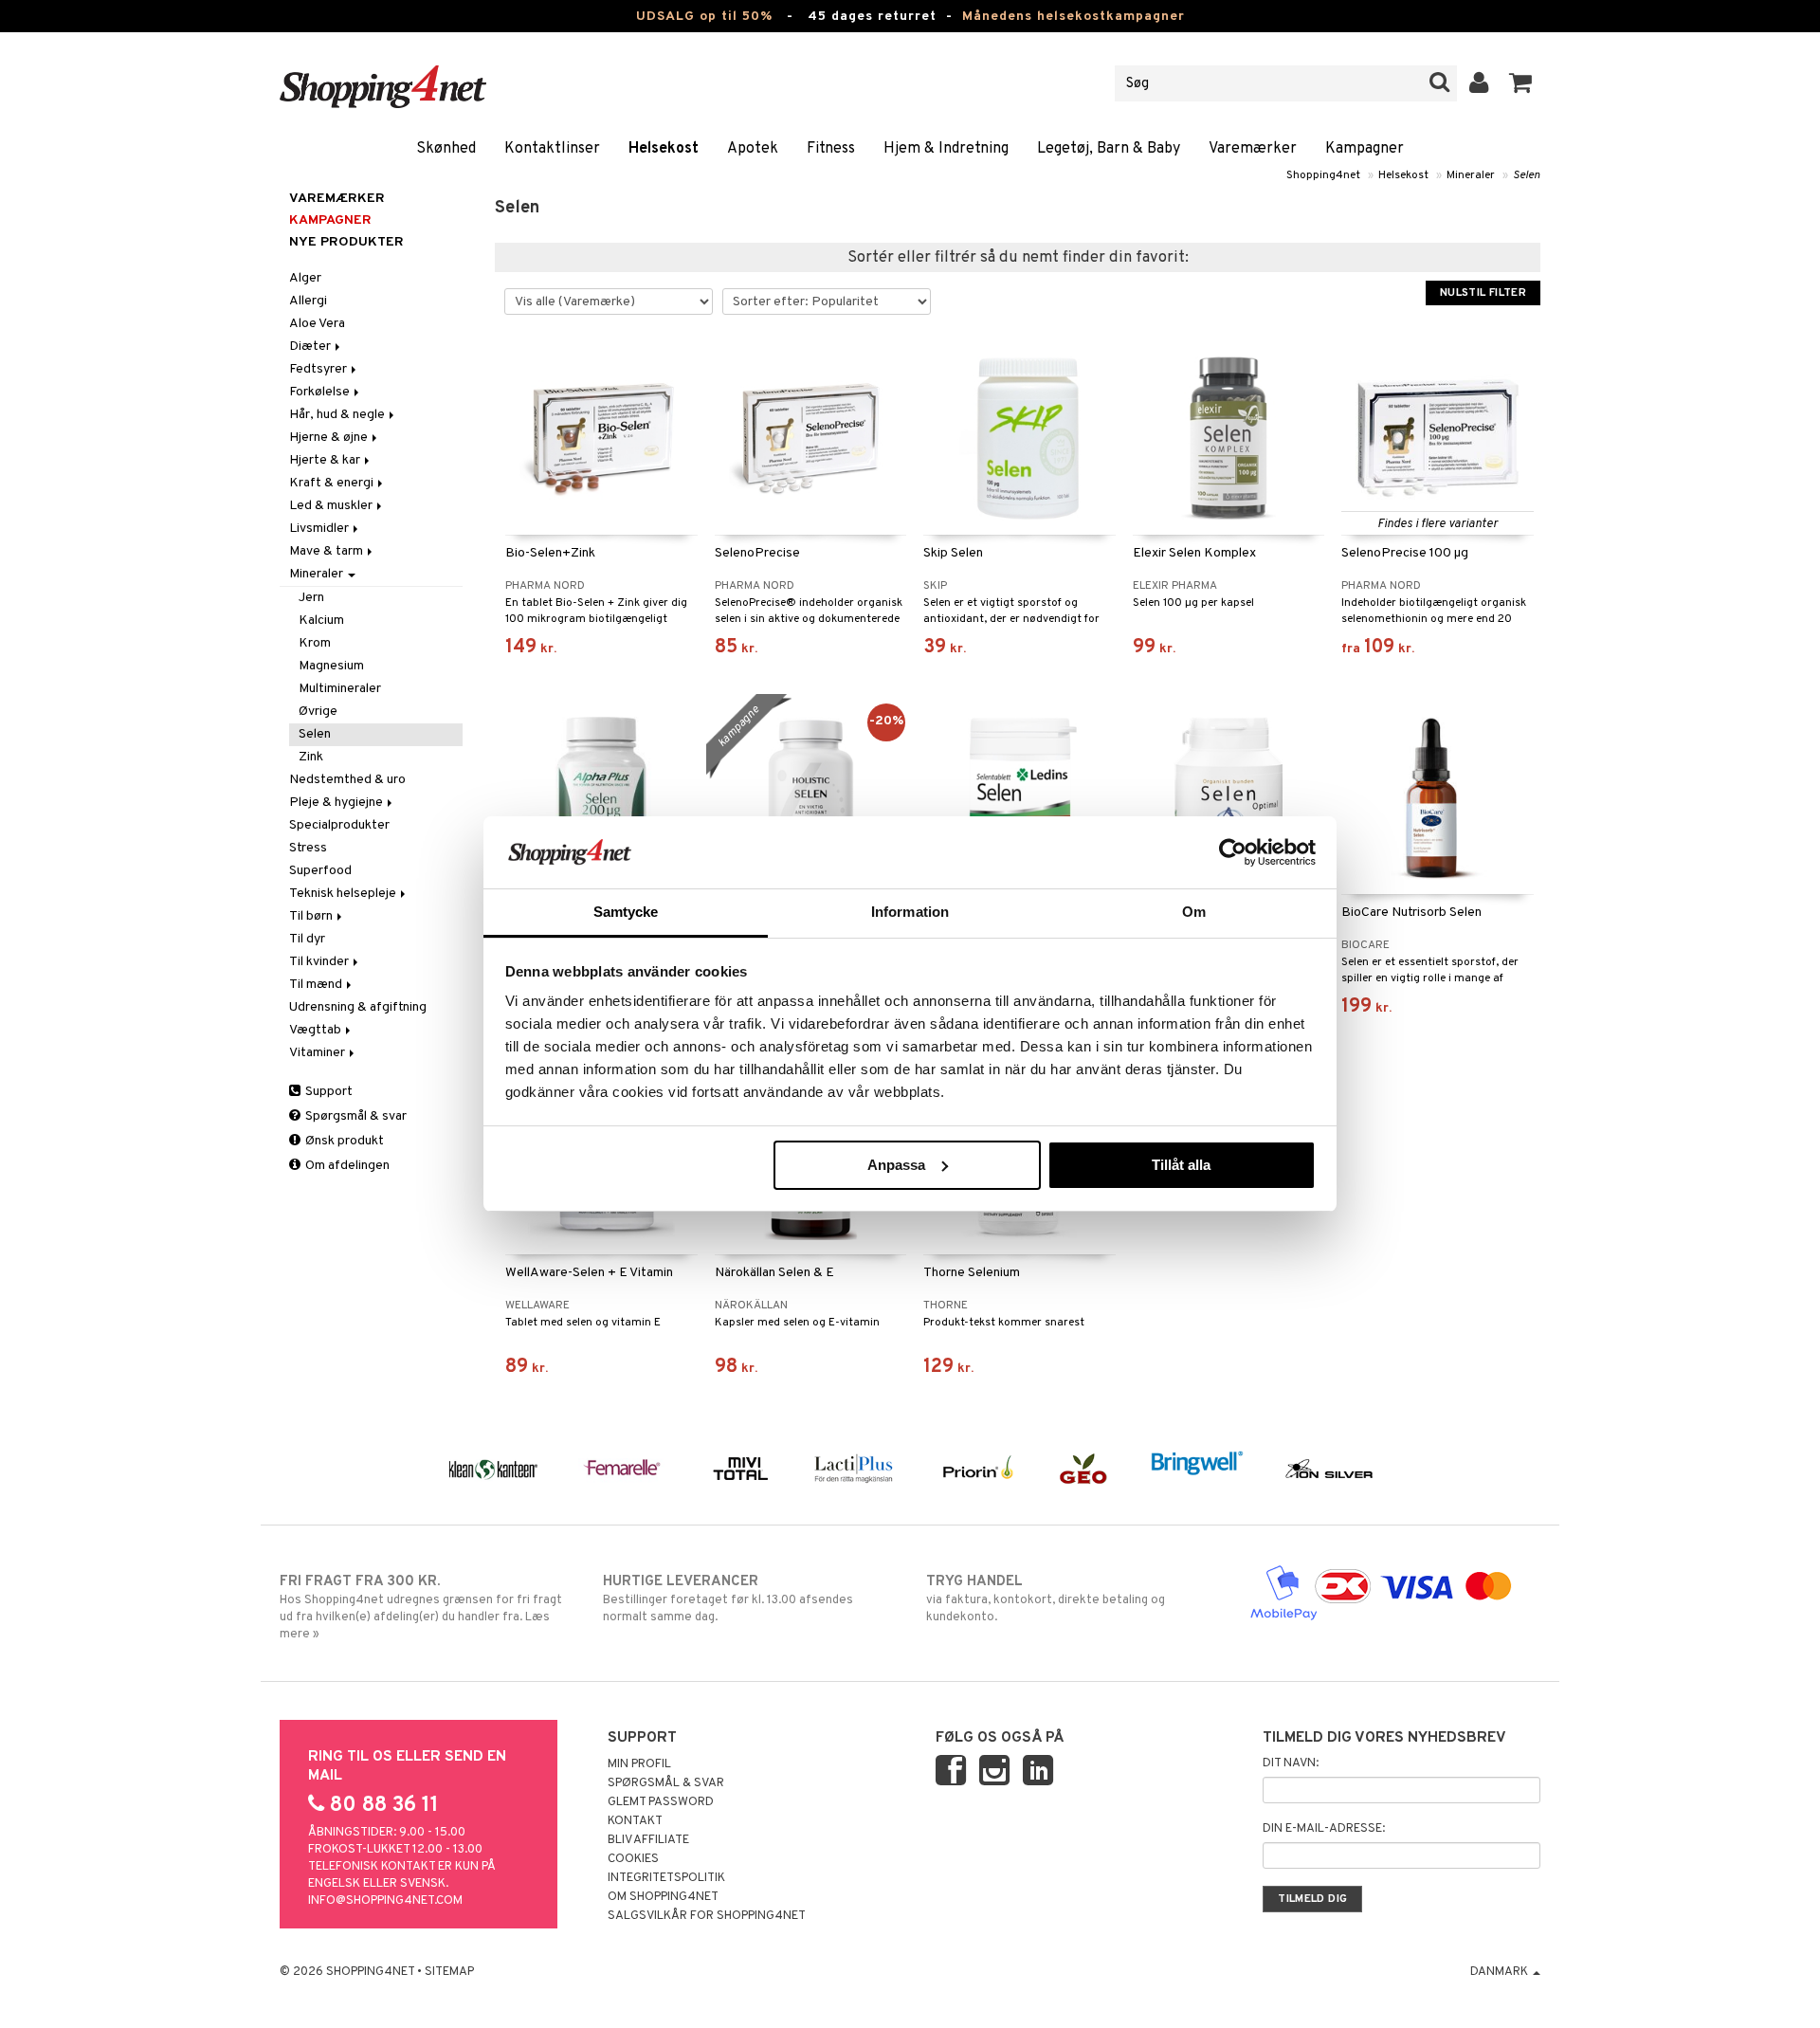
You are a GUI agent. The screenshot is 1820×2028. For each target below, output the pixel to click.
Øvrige (318, 712)
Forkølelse (321, 392)
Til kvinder (320, 962)
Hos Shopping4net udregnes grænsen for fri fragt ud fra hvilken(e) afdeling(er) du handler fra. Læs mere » (421, 1608)
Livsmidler (320, 529)
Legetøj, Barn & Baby (1109, 149)
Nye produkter (346, 242)
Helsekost (664, 149)
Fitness (831, 149)
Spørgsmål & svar (355, 1116)
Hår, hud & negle (338, 415)
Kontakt (635, 1821)
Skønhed (446, 149)
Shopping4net (1323, 175)
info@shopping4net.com (385, 1901)
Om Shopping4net (663, 1897)
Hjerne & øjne (330, 438)
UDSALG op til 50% (704, 17)
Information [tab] (910, 912)
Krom (315, 643)
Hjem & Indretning (946, 149)
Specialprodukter (339, 825)
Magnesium (331, 666)
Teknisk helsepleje (344, 894)
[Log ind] (1479, 83)
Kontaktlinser (552, 149)
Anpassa (896, 1165)
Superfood (320, 871)
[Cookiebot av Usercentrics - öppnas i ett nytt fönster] (1233, 852)
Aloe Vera (317, 324)
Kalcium (321, 621)
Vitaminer (318, 1053)
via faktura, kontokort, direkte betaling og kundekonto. (1046, 1599)
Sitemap (449, 1972)
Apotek (753, 149)
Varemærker (1253, 149)
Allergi (308, 301)
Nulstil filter (1483, 293)
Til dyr (307, 939)
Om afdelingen (346, 1166)
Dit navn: (1291, 1763)
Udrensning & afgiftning (358, 1007)
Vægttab (317, 1030)
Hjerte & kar (326, 460)
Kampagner (1365, 149)
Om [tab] (1194, 912)
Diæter (311, 347)
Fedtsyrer (319, 369)
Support (328, 1092)
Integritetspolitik (666, 1878)
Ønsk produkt (343, 1141)
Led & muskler (332, 506)
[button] (1521, 83)
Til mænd (317, 985)
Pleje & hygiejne (337, 803)
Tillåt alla (1181, 1165)
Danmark (1501, 1972)
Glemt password (661, 1802)
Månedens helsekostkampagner (1074, 17)
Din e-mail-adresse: (1324, 1829)
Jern (311, 598)
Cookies (633, 1859)
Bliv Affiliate (648, 1840)
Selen (1527, 175)
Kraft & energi (333, 483)
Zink (311, 757)
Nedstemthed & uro (347, 780)
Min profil (639, 1764)
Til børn (312, 916)
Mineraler (1471, 175)
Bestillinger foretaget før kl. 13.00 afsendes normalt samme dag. (728, 1599)
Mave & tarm (328, 551)
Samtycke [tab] (626, 912)
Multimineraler (340, 689)
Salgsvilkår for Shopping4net (707, 1916)
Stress (308, 848)
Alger (305, 278)
